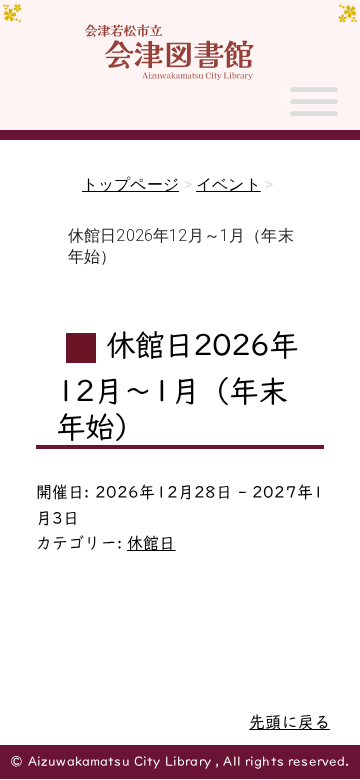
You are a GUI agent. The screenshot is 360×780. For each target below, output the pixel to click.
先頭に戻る (289, 722)
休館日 (151, 543)
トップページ (130, 184)
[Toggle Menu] (314, 110)
